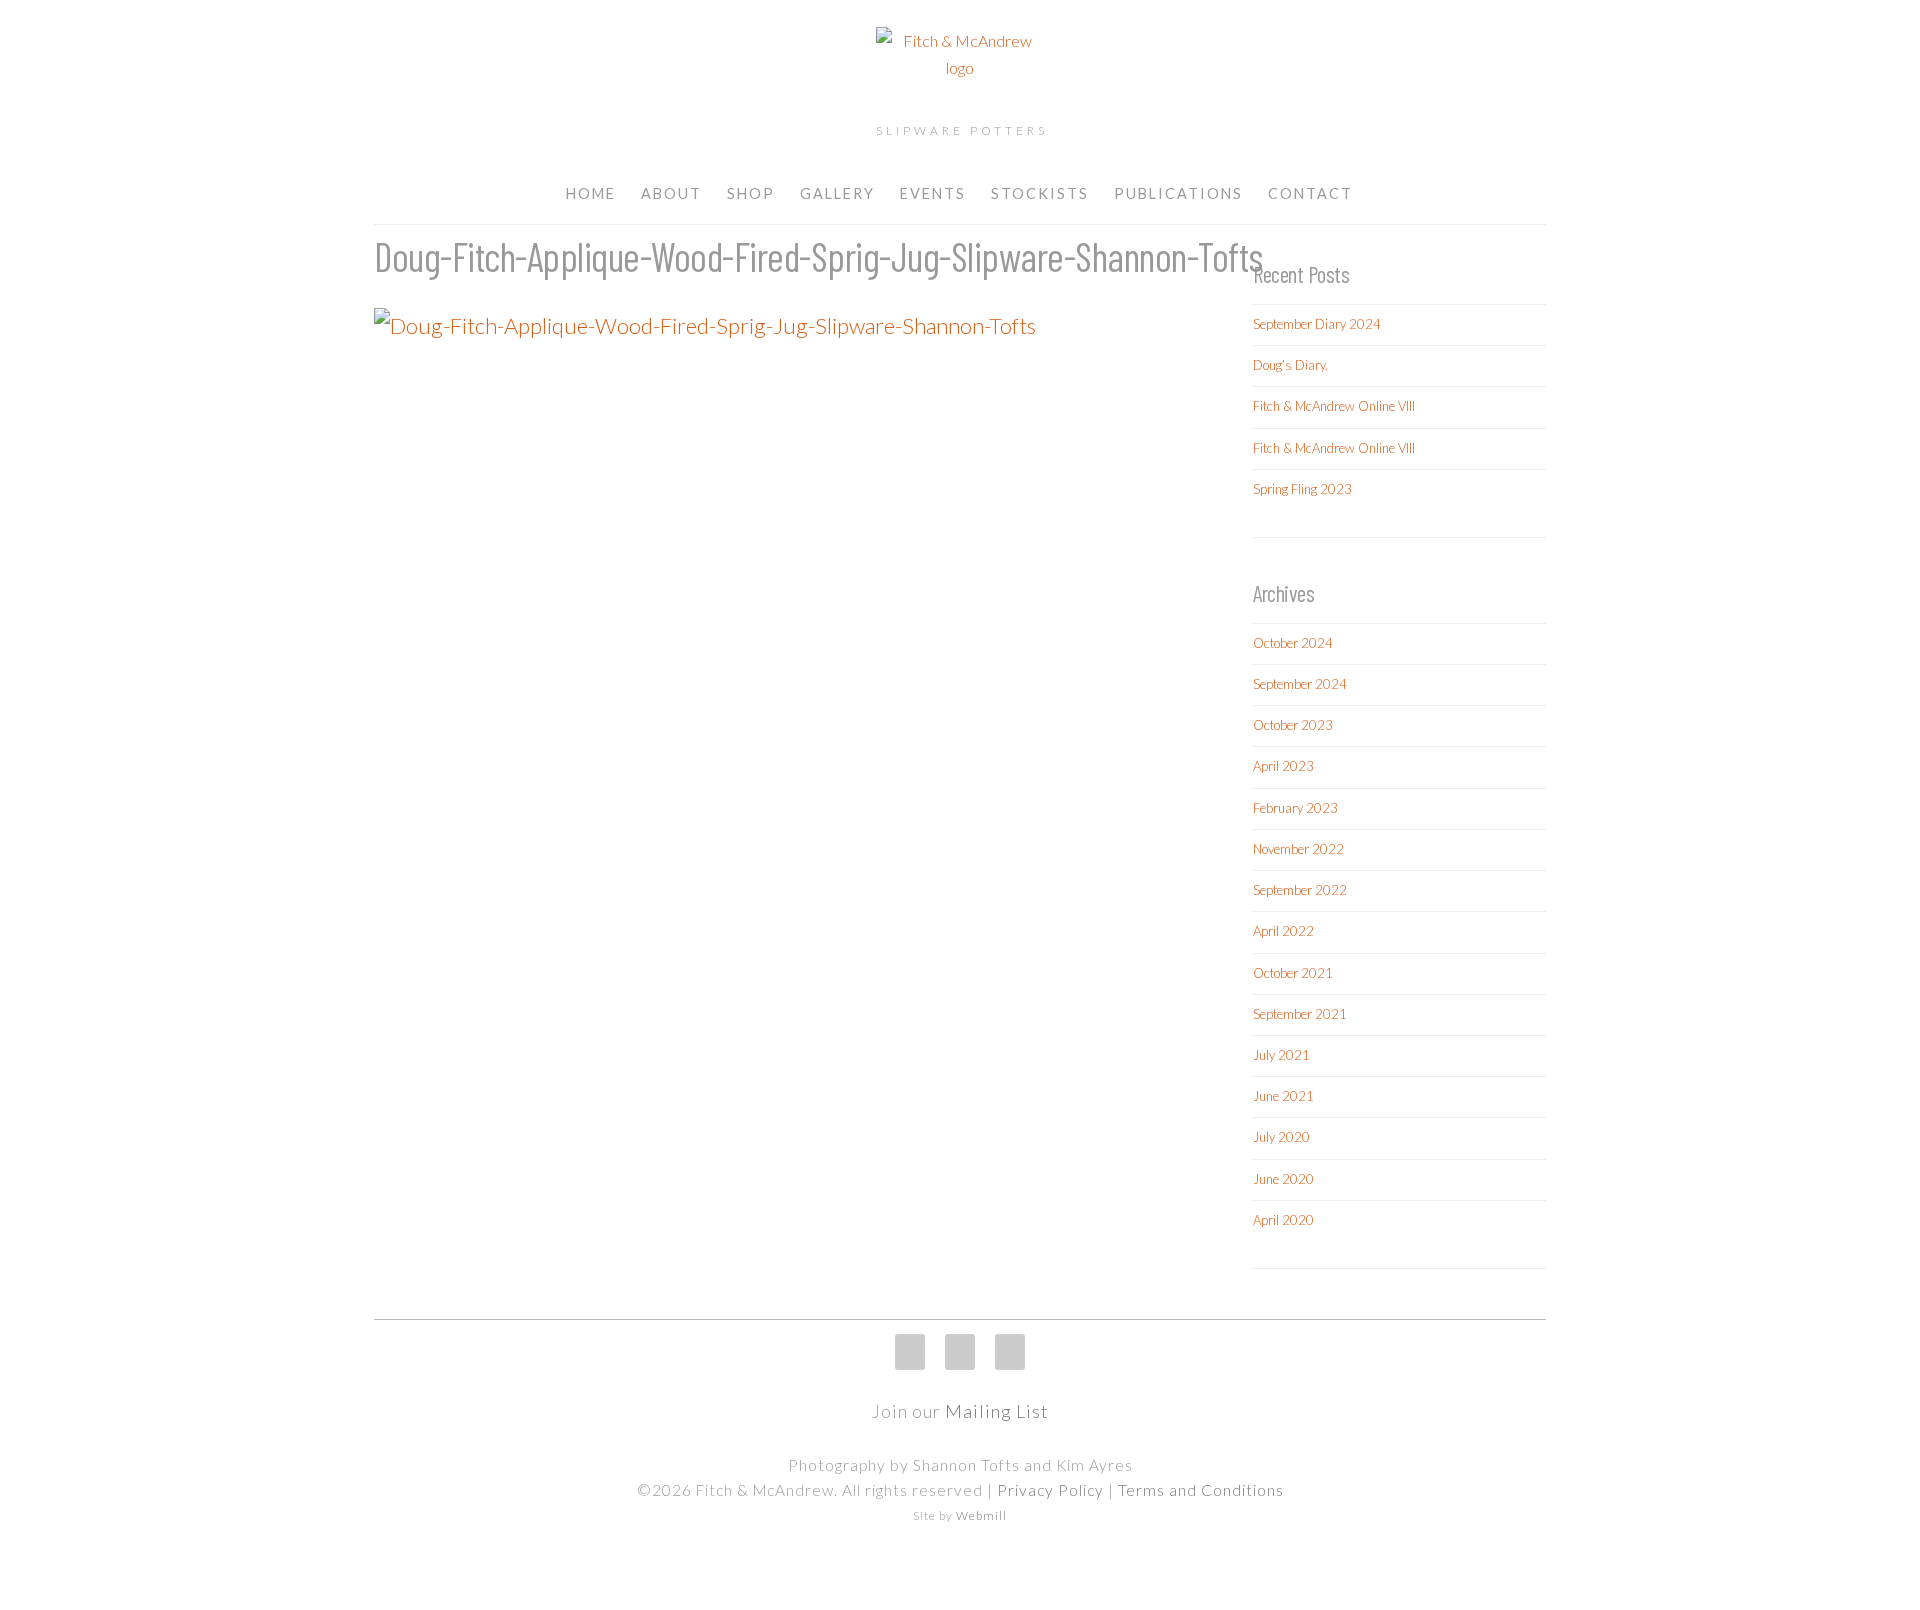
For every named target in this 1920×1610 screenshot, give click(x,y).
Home (591, 193)
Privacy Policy (1050, 1490)
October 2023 (1293, 725)
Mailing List (997, 1411)
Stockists (1040, 193)
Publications (1178, 193)
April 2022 (1283, 931)
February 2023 (1295, 808)
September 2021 (1300, 1014)
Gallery (837, 193)
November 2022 (1298, 849)
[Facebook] (960, 1352)
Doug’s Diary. (1290, 365)
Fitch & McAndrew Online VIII (1334, 406)
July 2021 (1281, 1055)
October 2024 (1293, 643)
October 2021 (1293, 973)
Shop (751, 193)
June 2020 (1283, 1179)
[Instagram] (910, 1352)
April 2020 (1283, 1220)
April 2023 (1283, 766)
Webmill (981, 1515)
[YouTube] (1010, 1352)
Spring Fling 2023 (1302, 489)
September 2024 (1300, 684)
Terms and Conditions (1201, 1490)
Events (933, 193)
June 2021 (1283, 1096)
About (671, 193)
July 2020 (1281, 1137)
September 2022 (1300, 890)
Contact (1310, 193)
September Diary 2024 (1317, 324)
